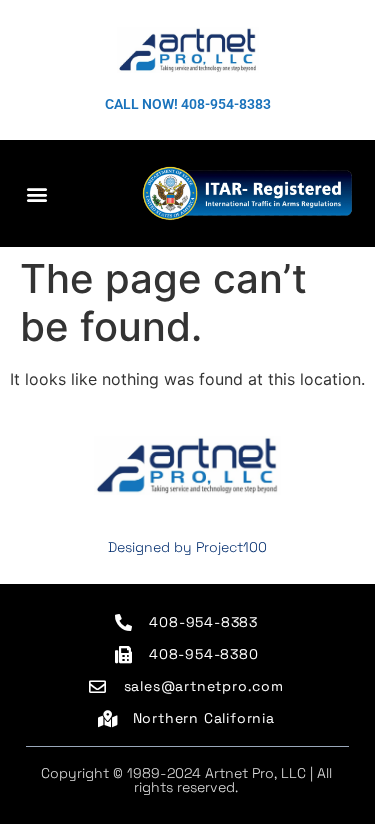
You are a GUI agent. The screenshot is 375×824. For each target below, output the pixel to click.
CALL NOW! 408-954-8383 (188, 104)
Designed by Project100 (187, 547)
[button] (36, 193)
